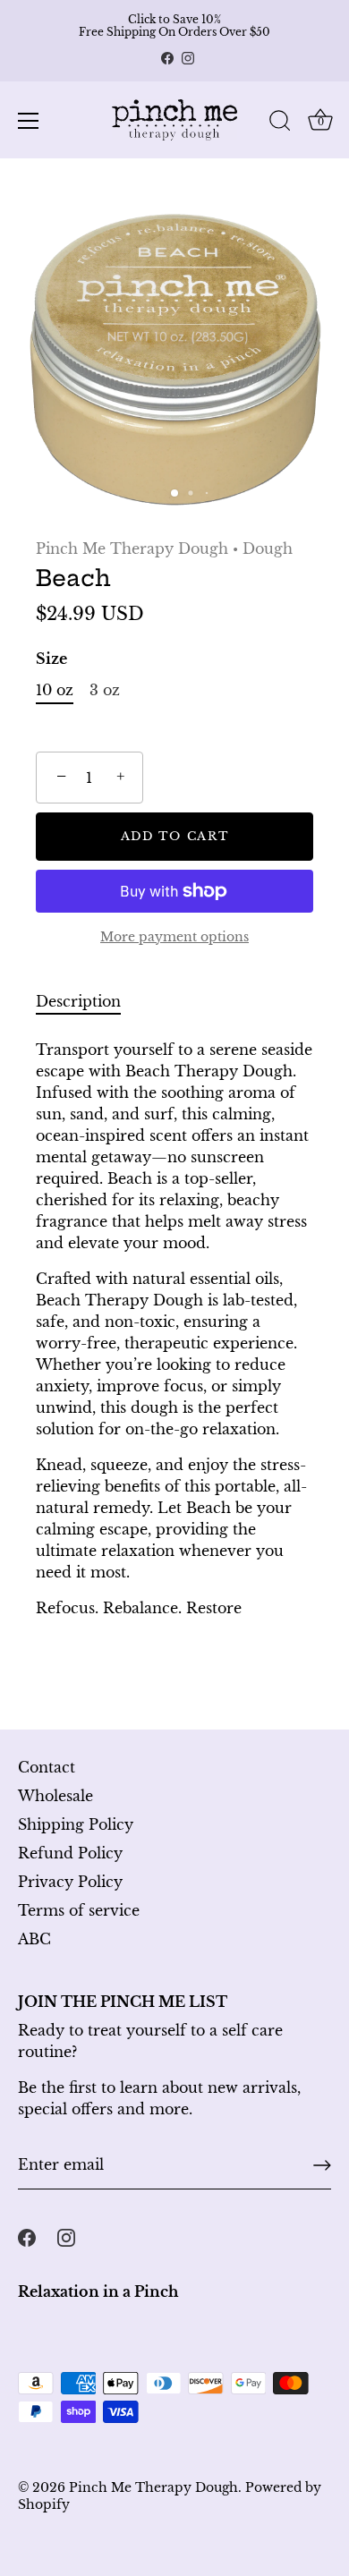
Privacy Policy (70, 1882)
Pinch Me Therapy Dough (132, 548)
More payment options (174, 937)
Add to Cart (175, 836)
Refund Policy (70, 1853)
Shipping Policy (76, 1824)
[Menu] (29, 121)
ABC (34, 1939)
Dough (268, 548)
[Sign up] (322, 2165)
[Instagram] (188, 58)
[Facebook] (167, 58)
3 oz (105, 690)
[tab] (87, 1001)
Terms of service (79, 1910)
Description (78, 1001)
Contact (47, 1767)
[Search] (280, 123)
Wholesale (55, 1796)
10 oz (55, 690)
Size (51, 659)
